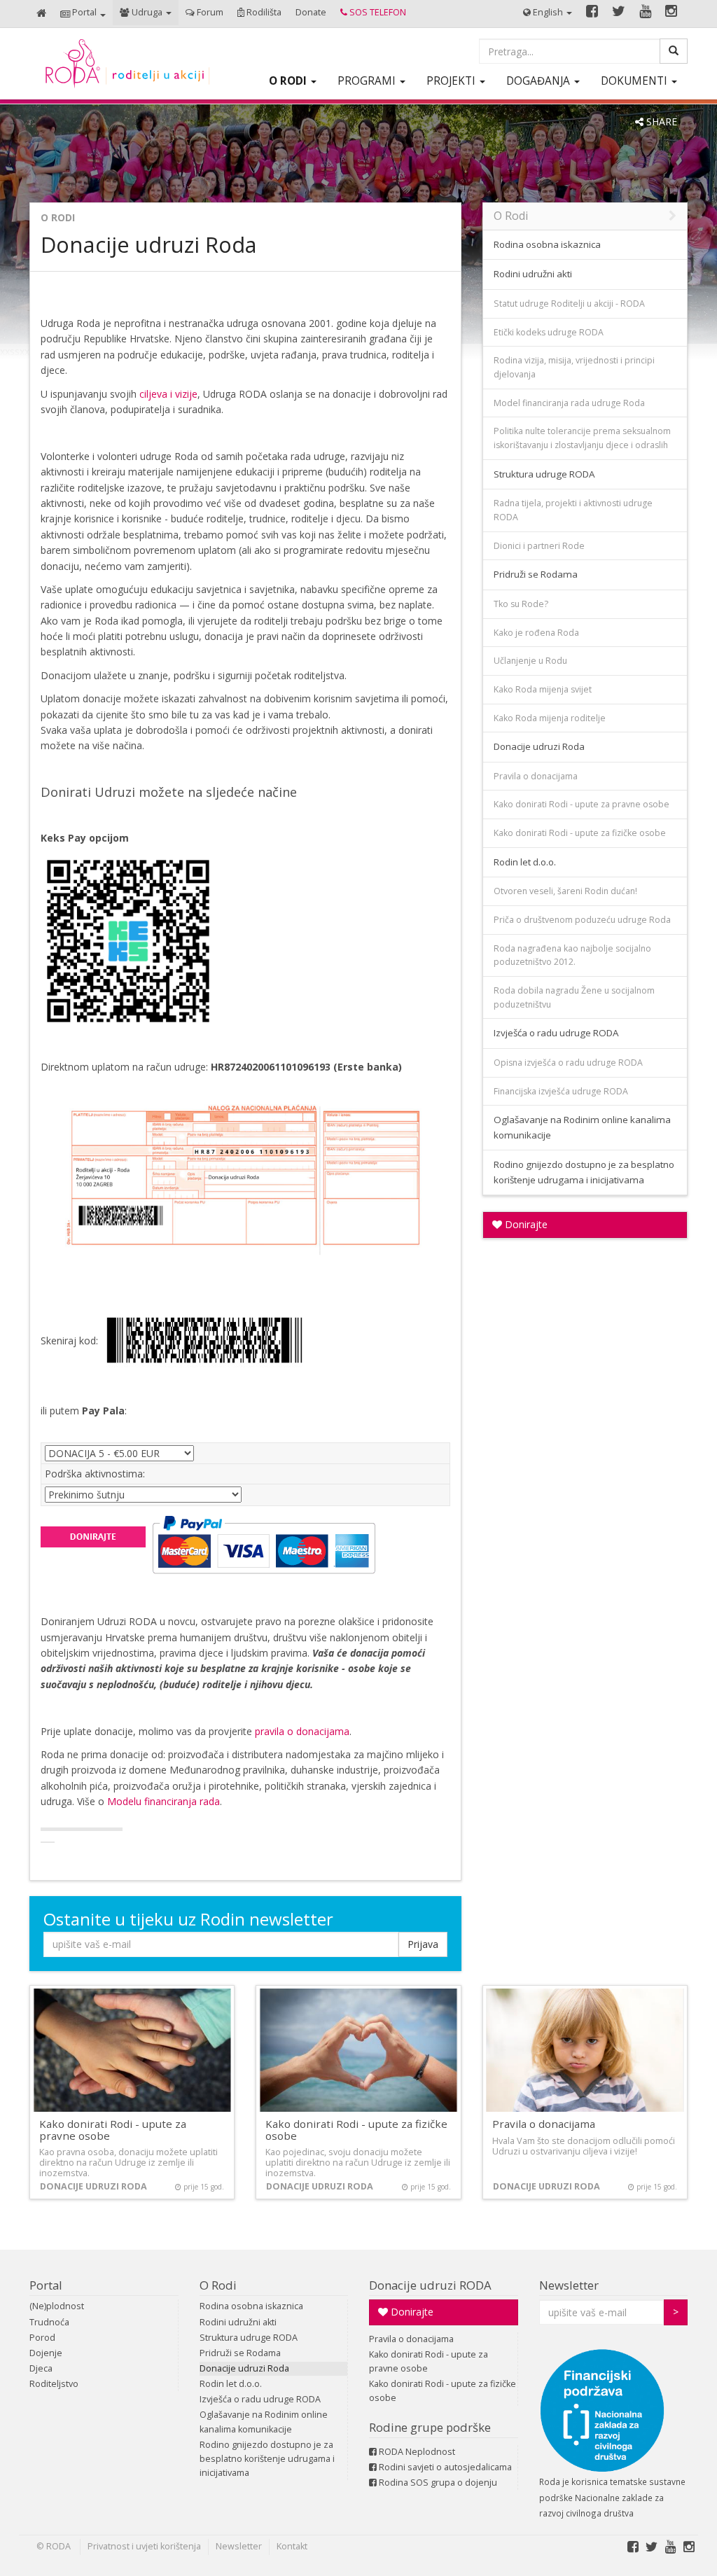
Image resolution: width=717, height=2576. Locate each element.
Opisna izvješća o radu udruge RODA (568, 1063)
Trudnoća (49, 2322)
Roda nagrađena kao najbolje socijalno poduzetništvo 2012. (572, 955)
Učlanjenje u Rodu (530, 661)
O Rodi (58, 217)
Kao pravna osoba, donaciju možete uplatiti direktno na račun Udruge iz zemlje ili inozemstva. (128, 2163)
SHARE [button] (660, 121)
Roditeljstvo (54, 2384)
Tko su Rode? (521, 604)
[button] (83, 14)
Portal (46, 2285)
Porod (42, 2338)
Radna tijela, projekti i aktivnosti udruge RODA (573, 510)
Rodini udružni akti (533, 274)
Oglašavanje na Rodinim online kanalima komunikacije (582, 1127)
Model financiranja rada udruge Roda (569, 403)
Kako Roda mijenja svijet (543, 689)
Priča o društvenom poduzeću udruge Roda (582, 920)
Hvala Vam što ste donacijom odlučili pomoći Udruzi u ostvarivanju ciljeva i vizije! (584, 2146)
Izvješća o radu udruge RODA (556, 1033)
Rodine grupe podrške (430, 2427)
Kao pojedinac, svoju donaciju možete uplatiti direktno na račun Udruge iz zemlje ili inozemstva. (358, 2163)
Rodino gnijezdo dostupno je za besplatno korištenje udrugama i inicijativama (584, 1172)
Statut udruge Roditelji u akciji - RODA (569, 304)
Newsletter (569, 2285)
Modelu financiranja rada (163, 1801)
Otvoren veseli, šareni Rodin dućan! (565, 891)
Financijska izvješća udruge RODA (561, 1091)
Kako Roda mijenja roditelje (550, 718)
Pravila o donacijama (536, 776)
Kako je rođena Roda (536, 633)
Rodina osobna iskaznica (547, 244)
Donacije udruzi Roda (539, 746)
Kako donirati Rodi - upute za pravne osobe (582, 804)
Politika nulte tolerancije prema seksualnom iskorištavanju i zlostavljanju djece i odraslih (582, 438)
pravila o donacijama (302, 1731)
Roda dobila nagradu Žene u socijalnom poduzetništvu (574, 997)
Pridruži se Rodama (536, 574)
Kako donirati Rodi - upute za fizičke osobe (580, 833)
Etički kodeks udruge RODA (549, 332)
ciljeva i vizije (168, 394)
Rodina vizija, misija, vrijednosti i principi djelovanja (574, 367)
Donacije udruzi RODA (430, 2285)
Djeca (41, 2368)
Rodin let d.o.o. (525, 862)
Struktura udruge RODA (544, 474)
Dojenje (46, 2353)
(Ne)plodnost (57, 2306)
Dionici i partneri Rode (539, 546)
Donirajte (525, 1224)
